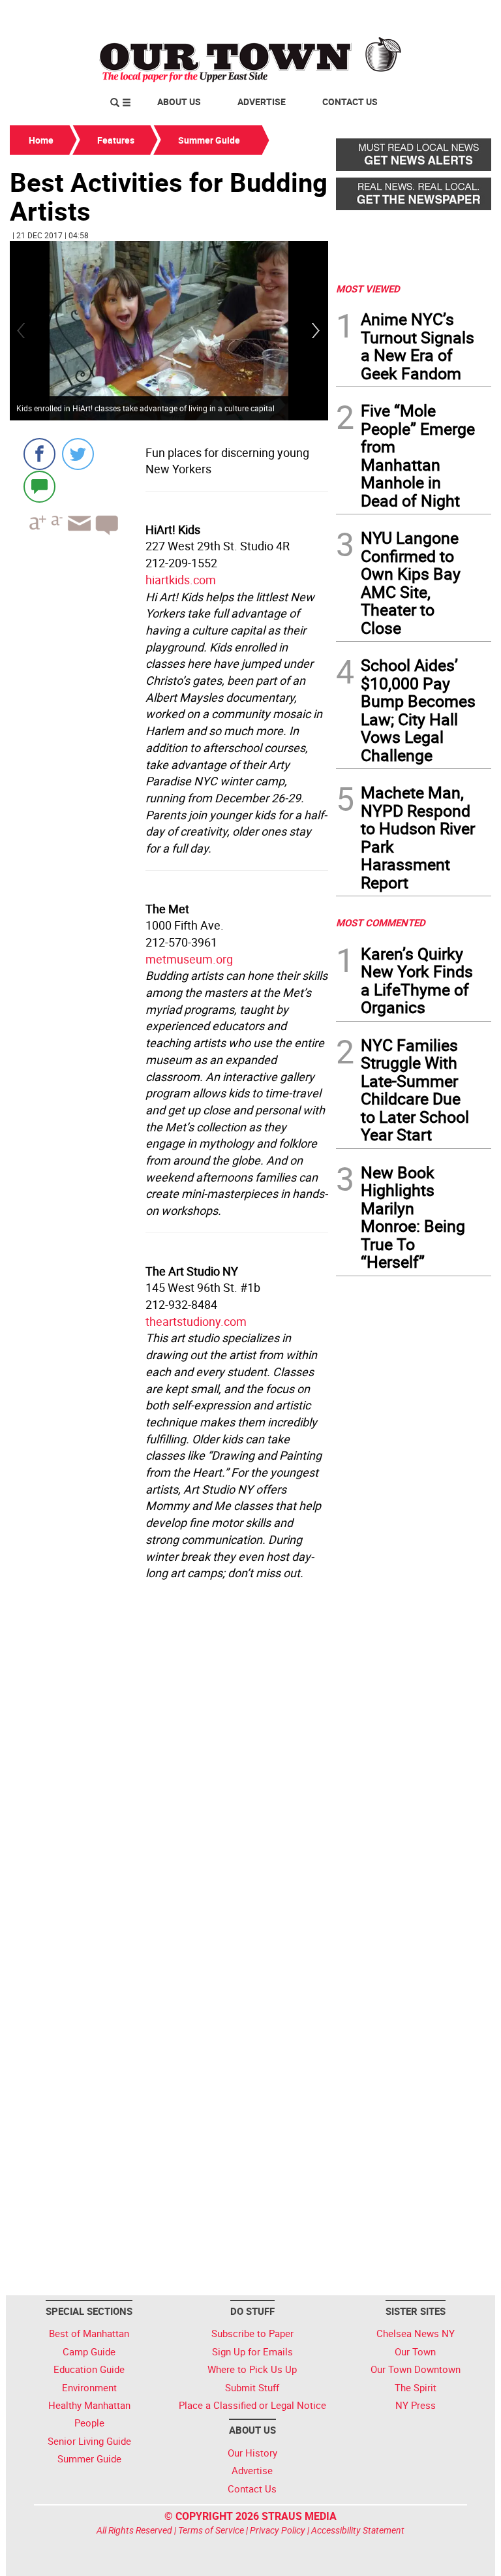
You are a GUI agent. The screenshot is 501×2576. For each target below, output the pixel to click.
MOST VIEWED (368, 289)
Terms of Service (211, 2530)
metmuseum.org (189, 959)
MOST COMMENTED (381, 922)
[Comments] (39, 486)
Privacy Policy (278, 2530)
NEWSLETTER (386, 15)
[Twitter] (78, 454)
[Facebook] (39, 454)
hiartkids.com (181, 580)
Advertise (262, 102)
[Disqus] (169, 1765)
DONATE (460, 15)
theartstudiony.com (196, 1321)
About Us (179, 102)
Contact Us (350, 102)
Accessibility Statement (358, 2530)
